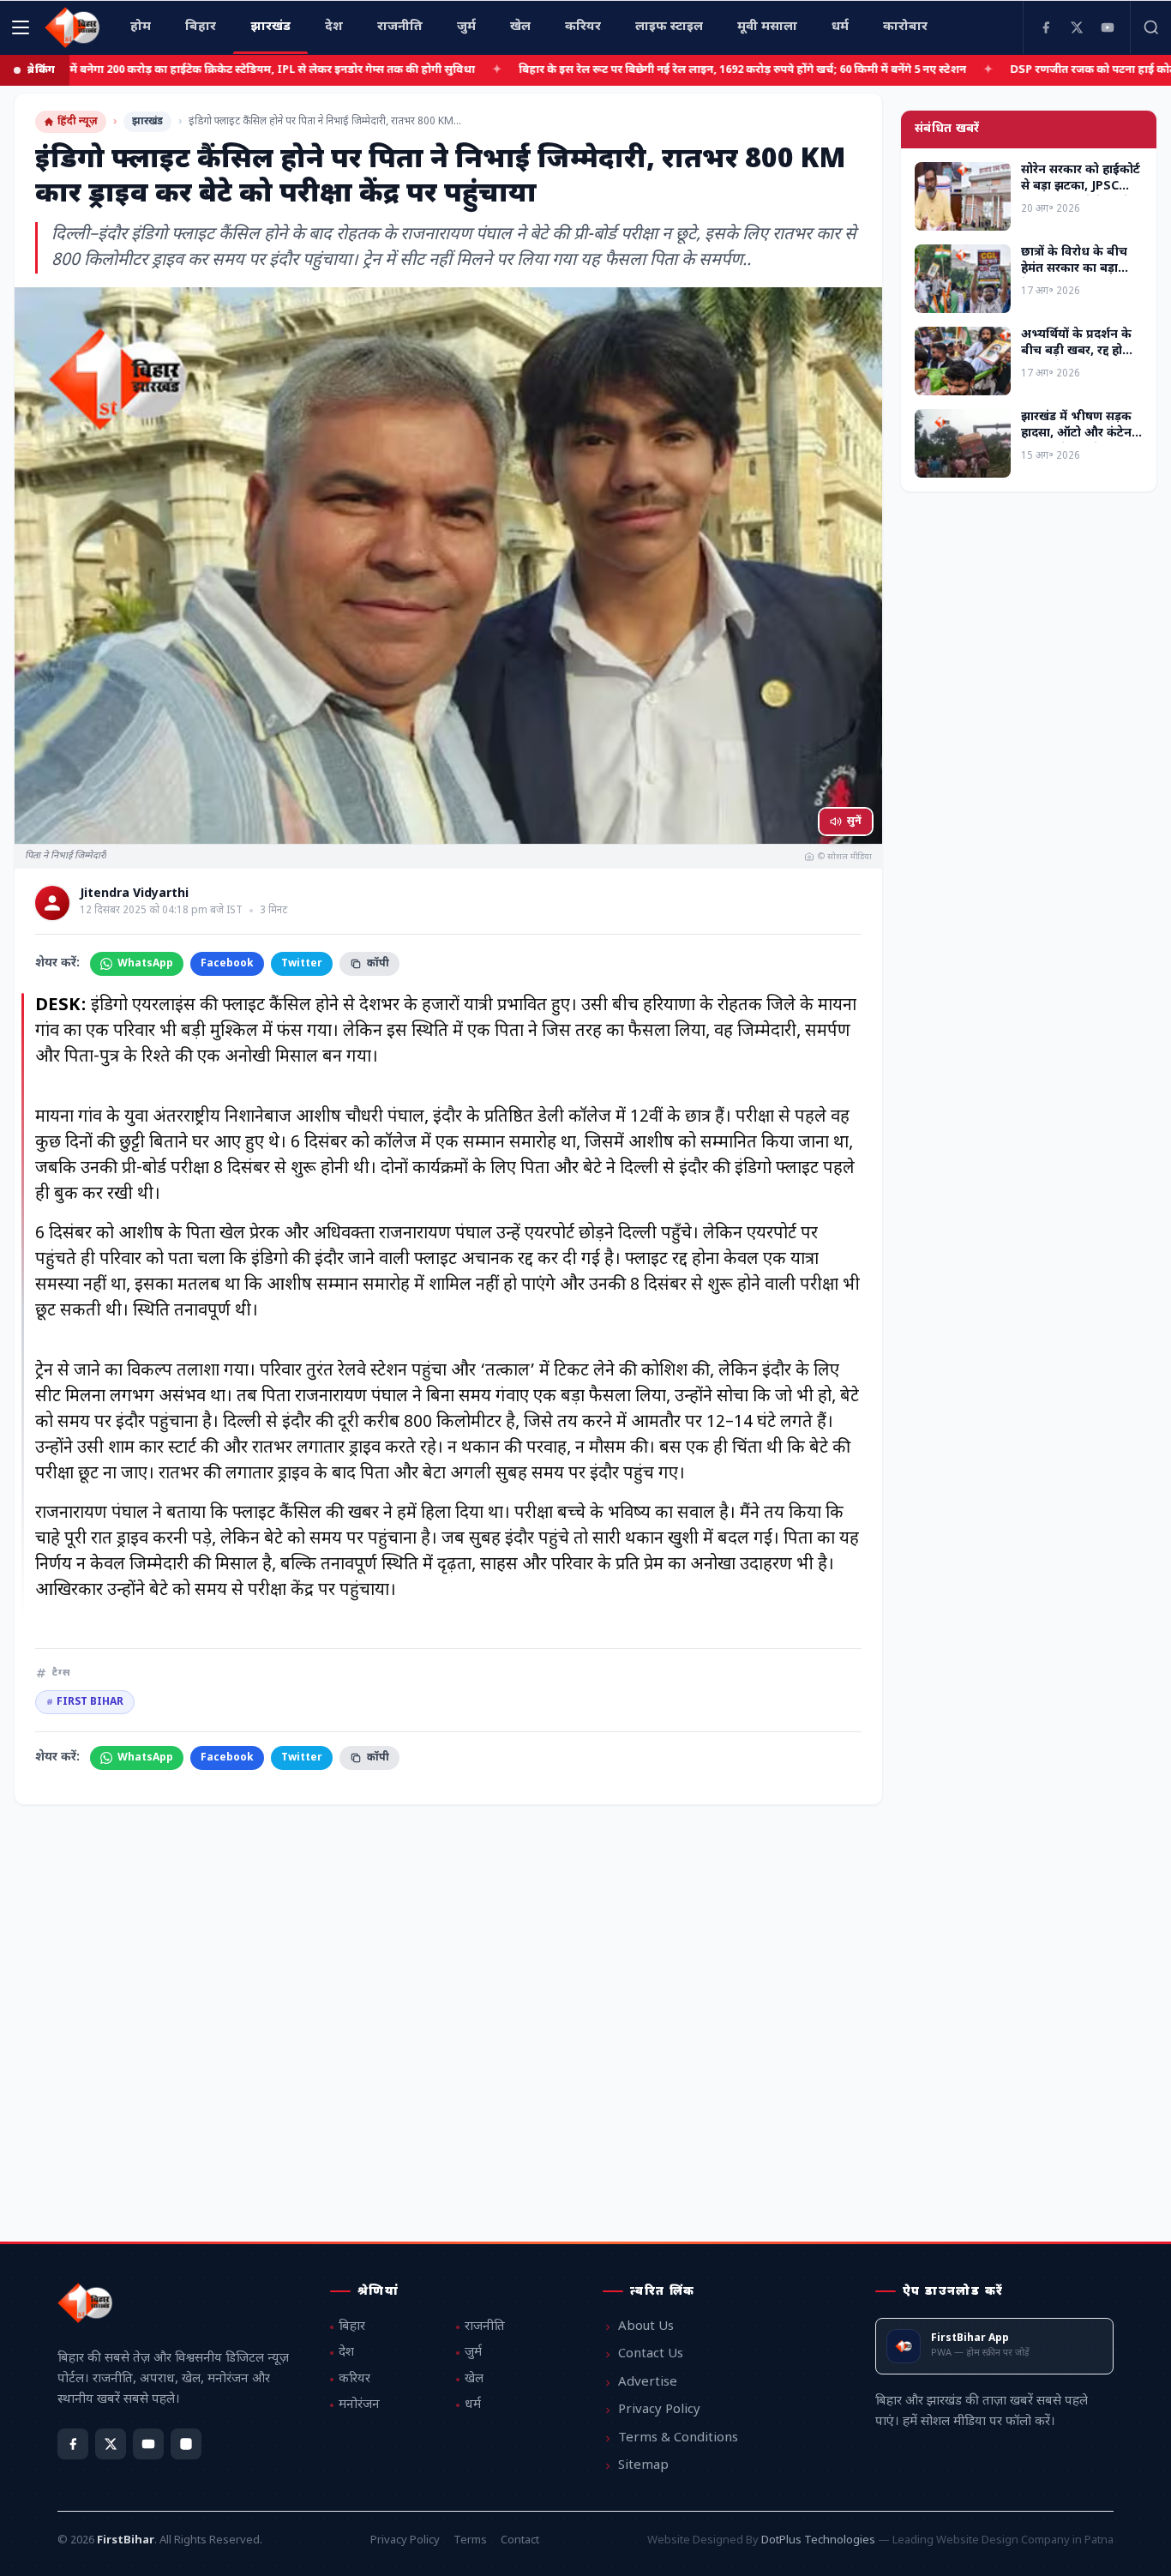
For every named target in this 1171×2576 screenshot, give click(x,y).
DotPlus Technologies (818, 2540)
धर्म (473, 2405)
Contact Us (651, 2354)
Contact (520, 2540)
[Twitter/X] (111, 2444)
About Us (646, 2327)
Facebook (227, 964)
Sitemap (643, 2466)
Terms (470, 2540)
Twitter (302, 964)
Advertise (648, 2383)
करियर (354, 2379)
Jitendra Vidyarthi (134, 894)
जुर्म (473, 2353)
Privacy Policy (659, 2410)
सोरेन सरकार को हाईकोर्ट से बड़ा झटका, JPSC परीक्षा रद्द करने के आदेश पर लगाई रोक (1081, 195)
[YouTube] (1108, 27)
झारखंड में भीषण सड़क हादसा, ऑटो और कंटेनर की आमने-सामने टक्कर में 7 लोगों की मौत (1079, 442)
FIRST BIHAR (85, 1702)
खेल (474, 2379)
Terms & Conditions (678, 2438)
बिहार (352, 2327)
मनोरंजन (359, 2405)
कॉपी (378, 964)
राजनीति (485, 2327)
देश (346, 2353)
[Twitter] (1077, 27)
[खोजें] (1150, 27)
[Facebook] (1046, 27)
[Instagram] (186, 2444)
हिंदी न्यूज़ (78, 122)
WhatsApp (145, 964)
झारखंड (147, 122)
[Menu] (21, 27)
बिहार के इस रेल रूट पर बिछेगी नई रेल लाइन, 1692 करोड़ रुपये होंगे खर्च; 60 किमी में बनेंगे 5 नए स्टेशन (630, 70)
